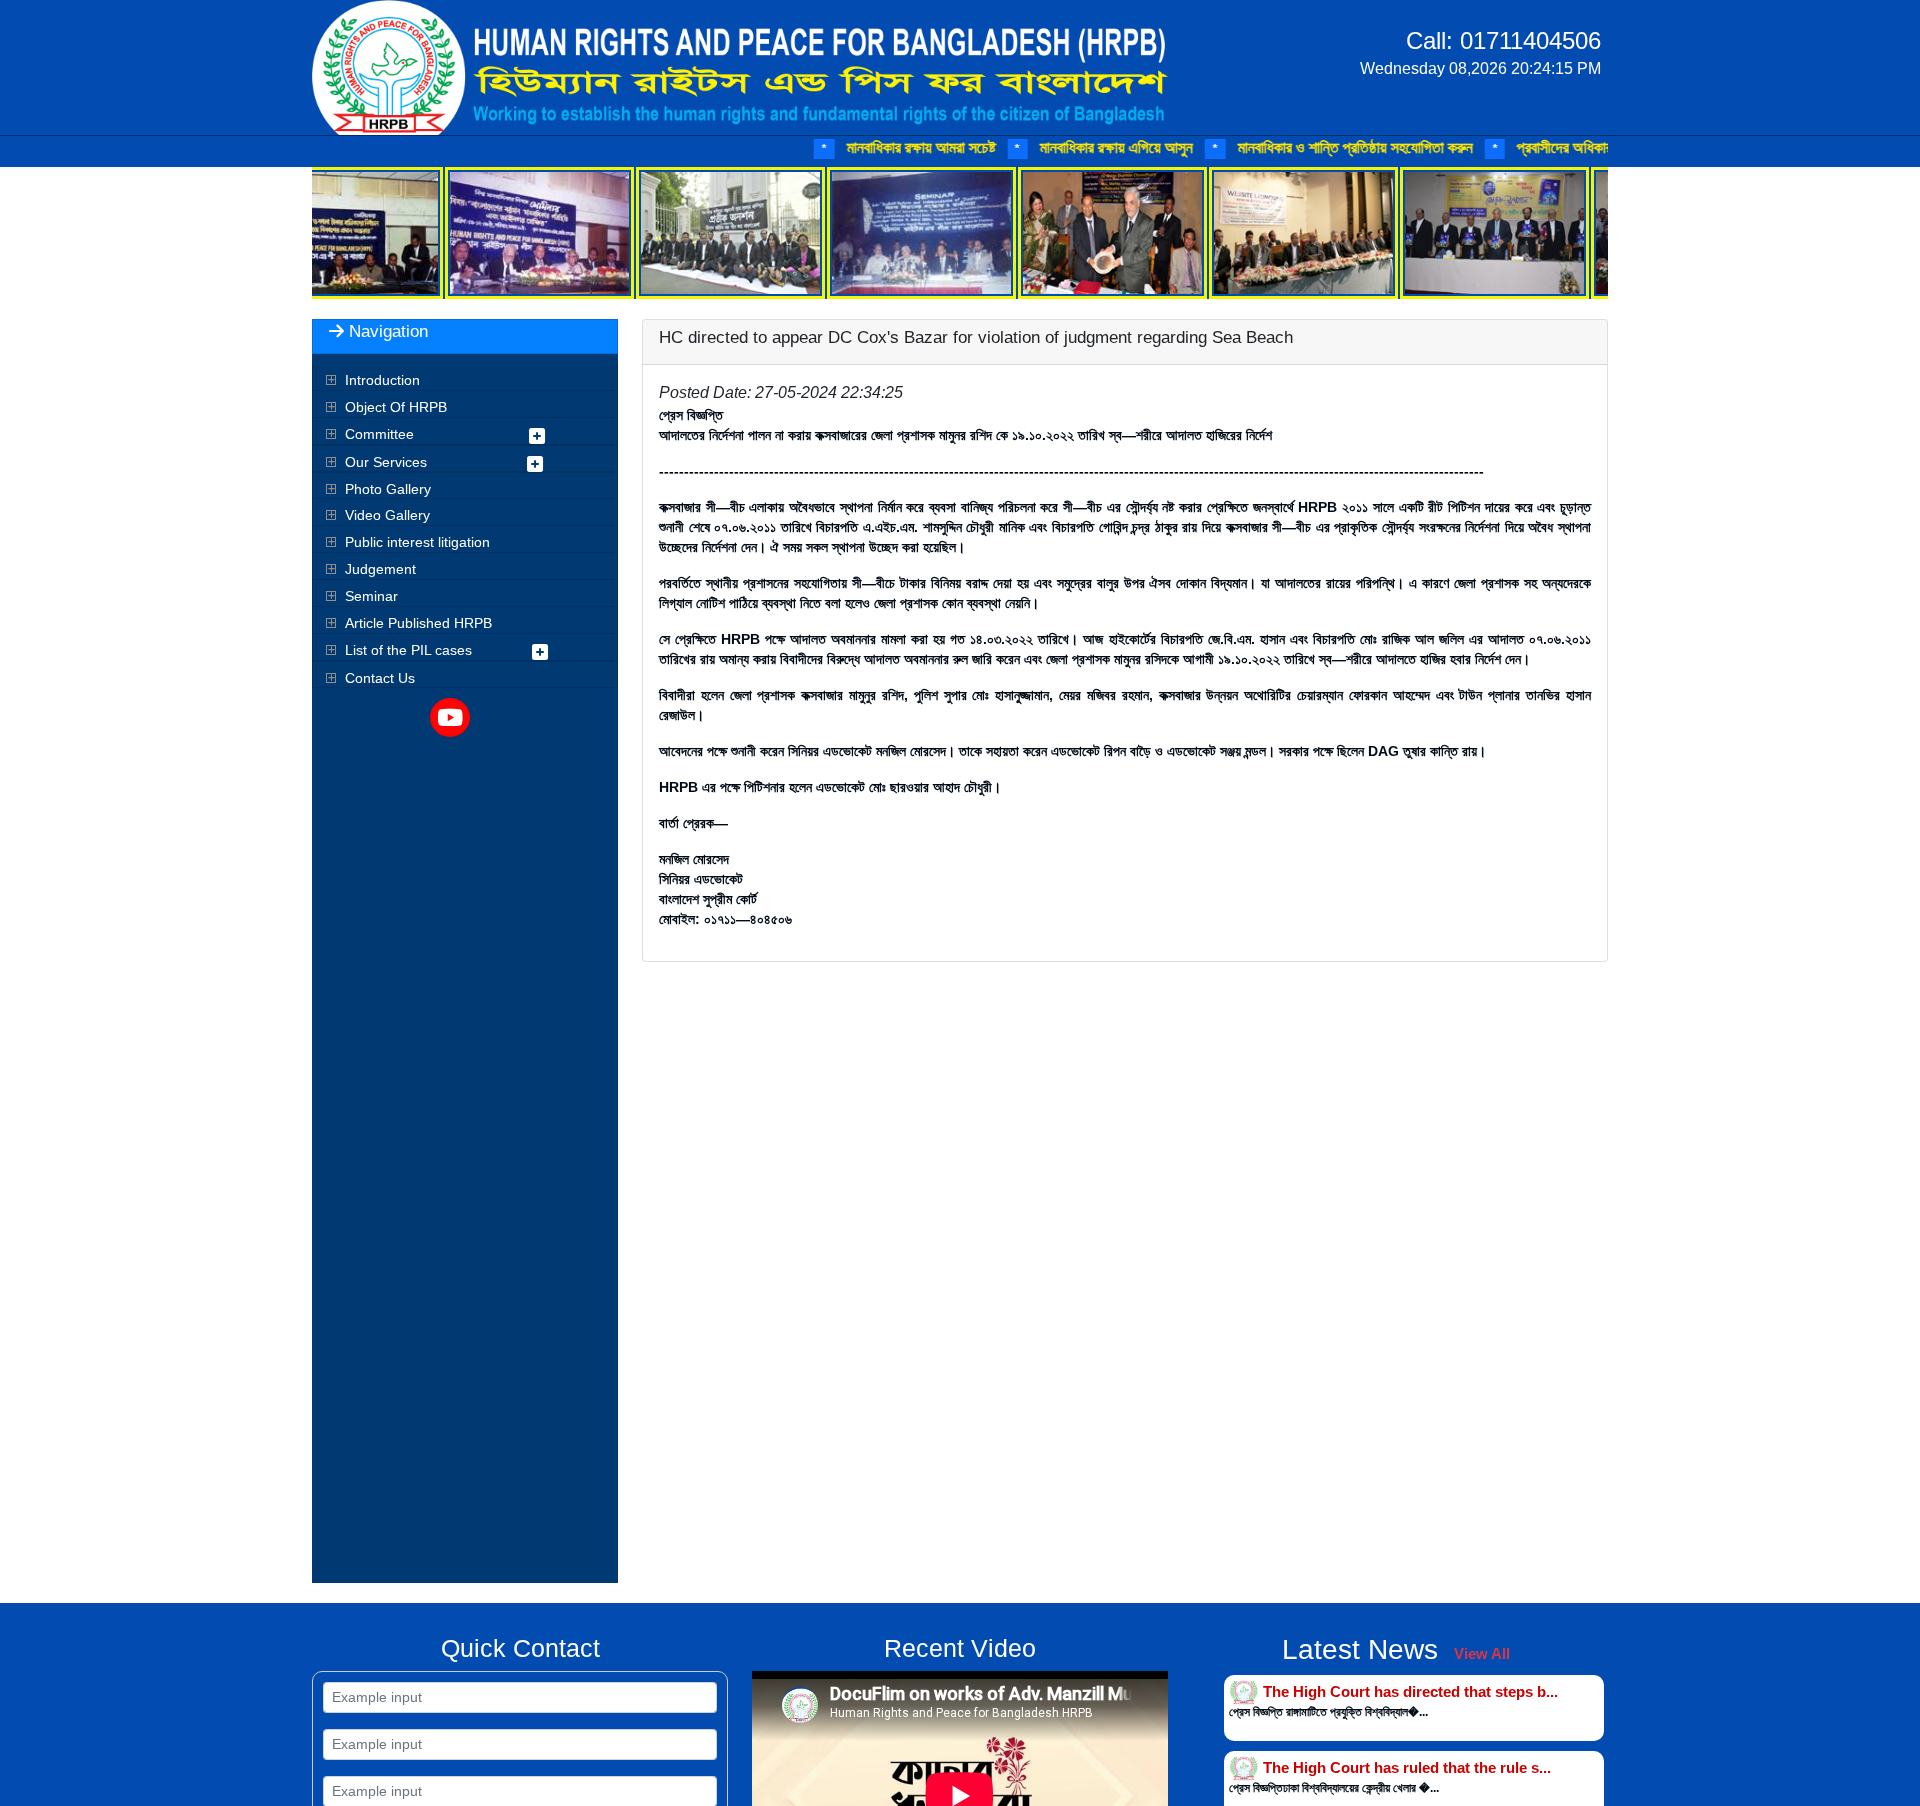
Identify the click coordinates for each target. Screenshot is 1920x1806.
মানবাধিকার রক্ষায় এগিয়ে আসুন (1042, 147)
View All (1482, 1653)
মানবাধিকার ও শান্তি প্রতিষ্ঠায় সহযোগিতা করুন (1280, 147)
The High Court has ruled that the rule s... (1407, 1767)
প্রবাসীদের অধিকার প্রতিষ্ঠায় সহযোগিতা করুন (1559, 147)
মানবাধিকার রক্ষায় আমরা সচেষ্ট (846, 147)
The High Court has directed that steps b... (1410, 1690)
